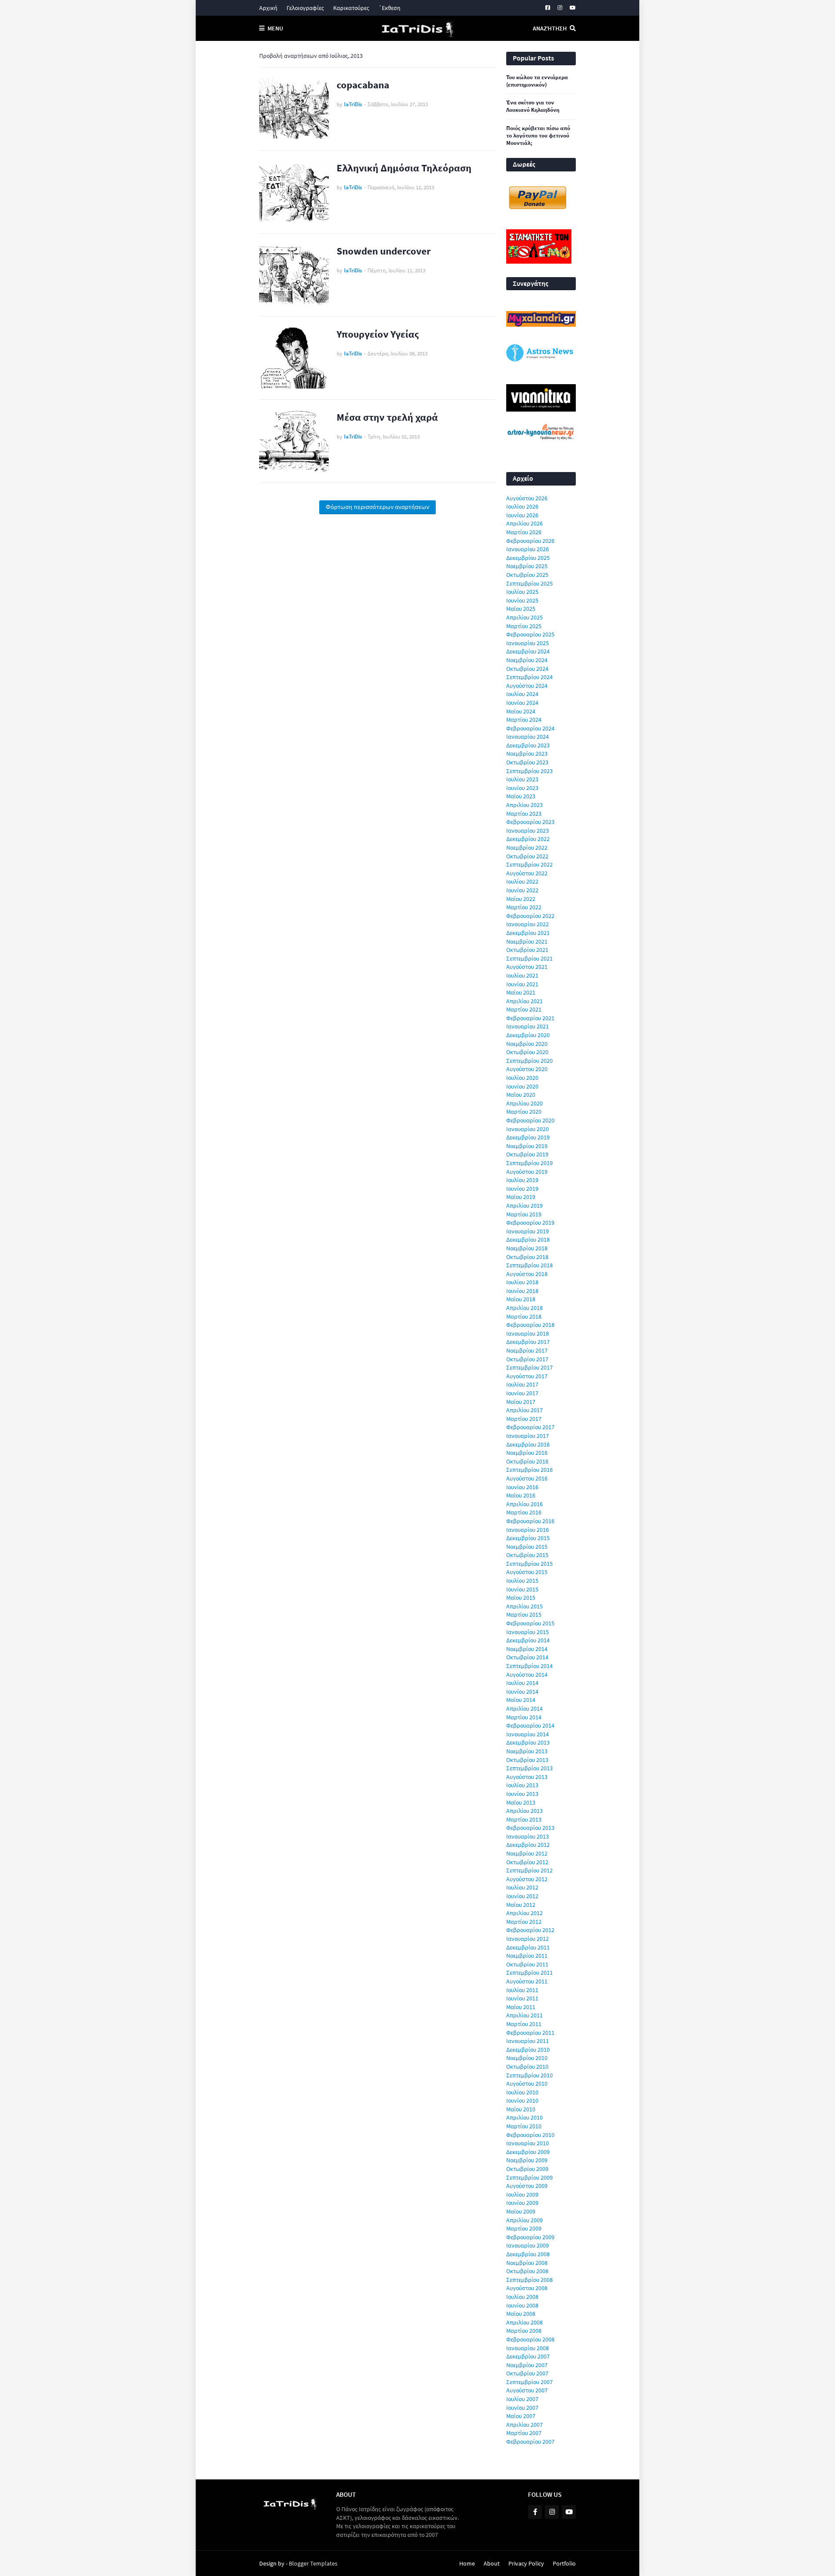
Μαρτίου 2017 (524, 1419)
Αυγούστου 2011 (527, 1981)
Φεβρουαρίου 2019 (530, 1223)
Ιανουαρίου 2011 (528, 2041)
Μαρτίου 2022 (524, 907)
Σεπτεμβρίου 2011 (529, 1973)
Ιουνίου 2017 (522, 1393)
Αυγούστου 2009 (527, 2186)
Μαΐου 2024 (521, 711)
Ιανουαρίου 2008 (528, 2348)
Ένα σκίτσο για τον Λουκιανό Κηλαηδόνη (533, 106)
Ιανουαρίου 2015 (528, 1632)
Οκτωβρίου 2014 (527, 1657)
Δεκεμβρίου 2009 (528, 2152)
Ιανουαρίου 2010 (528, 2143)
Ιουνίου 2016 (522, 1487)
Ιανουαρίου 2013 (528, 1836)
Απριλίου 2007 (524, 2425)
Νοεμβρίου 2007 (527, 2365)
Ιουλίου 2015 (522, 1581)
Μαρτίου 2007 (524, 2433)
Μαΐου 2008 (521, 2314)
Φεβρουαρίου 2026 (530, 541)
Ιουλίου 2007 (522, 2399)
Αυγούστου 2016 (527, 1478)
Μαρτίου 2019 (524, 1214)
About (492, 2563)
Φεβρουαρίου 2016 (530, 1521)
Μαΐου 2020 (521, 1095)
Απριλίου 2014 (524, 1708)
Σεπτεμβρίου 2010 (529, 2075)
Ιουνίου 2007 (522, 2408)
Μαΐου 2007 (521, 2416)
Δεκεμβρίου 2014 (528, 1640)
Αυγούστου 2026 (527, 498)
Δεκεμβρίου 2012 (528, 1845)
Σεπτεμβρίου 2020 (529, 1061)
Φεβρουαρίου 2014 (530, 1725)
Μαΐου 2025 (521, 609)
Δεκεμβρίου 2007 (528, 2356)
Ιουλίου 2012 (522, 1887)
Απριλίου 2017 (524, 1410)
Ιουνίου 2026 (522, 515)
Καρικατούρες (351, 8)
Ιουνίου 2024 (522, 703)
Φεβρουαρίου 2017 (530, 1427)
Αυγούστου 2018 (527, 1274)
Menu (275, 28)
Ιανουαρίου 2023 (528, 831)
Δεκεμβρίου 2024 (528, 651)
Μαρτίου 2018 (524, 1316)
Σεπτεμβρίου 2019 (529, 1163)
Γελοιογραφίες (305, 8)
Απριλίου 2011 (524, 2015)
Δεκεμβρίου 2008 (528, 2254)
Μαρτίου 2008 (524, 2331)
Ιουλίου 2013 (522, 1785)
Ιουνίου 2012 (522, 1896)
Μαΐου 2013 (521, 1802)
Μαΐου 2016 (521, 1495)
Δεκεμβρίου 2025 (528, 558)
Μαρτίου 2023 (524, 814)
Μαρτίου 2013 (524, 1819)
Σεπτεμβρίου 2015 (529, 1564)
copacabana (363, 85)
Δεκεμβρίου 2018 (528, 1239)
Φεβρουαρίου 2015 (530, 1623)
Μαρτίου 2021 (524, 1009)
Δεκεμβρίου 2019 (528, 1137)
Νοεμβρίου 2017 (527, 1350)
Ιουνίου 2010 (522, 2100)
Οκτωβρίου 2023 (527, 762)
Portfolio (564, 2563)
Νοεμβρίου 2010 (527, 2058)
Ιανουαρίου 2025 (528, 643)
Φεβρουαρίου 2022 (530, 916)
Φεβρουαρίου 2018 (530, 1325)
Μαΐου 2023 (521, 796)
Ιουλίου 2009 (522, 2194)
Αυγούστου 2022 (527, 873)
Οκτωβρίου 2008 (527, 2271)
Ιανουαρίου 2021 (528, 1026)
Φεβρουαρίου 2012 (530, 1930)
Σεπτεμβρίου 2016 (529, 1470)
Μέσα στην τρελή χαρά (387, 417)
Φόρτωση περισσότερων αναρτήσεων (377, 507)
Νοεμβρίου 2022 (527, 848)
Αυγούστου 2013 (527, 1777)
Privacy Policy (526, 2563)
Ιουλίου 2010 (522, 2092)
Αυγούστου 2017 (527, 1376)
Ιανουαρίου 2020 (528, 1129)
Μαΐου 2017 (521, 1402)
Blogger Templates (313, 2563)
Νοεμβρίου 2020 (527, 1044)
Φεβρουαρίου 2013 (530, 1828)
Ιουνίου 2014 (522, 1692)
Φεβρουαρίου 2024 (530, 728)
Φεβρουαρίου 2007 (530, 2442)
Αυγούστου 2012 (527, 1879)
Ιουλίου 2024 (522, 694)
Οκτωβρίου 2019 (527, 1154)
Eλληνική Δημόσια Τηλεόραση (404, 168)
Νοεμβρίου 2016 (527, 1453)
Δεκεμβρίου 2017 (528, 1342)
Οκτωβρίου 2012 (527, 1862)
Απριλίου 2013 (524, 1811)
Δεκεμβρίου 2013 (528, 1742)
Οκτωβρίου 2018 (527, 1257)
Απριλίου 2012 (524, 1913)
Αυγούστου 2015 (527, 1572)
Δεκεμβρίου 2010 (528, 2050)
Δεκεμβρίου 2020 (528, 1035)
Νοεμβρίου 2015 (527, 1547)
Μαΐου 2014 (521, 1700)
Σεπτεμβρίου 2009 (529, 2177)
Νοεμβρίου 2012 (527, 1853)
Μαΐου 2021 (521, 992)
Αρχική (268, 8)
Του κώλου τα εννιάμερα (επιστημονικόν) (537, 81)
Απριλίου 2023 (524, 805)
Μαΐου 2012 (521, 1905)
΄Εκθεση (389, 8)
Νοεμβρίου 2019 (527, 1146)
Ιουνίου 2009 (522, 2203)
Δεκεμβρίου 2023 (528, 745)
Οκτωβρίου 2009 (527, 2169)
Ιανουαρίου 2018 (528, 1333)
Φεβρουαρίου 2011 (530, 2033)
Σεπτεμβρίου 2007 (529, 2382)
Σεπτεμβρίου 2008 (529, 2280)
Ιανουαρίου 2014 (528, 1734)
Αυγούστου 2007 (527, 2390)
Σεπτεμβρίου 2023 (529, 771)
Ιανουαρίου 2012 (528, 1939)
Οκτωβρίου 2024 (527, 669)
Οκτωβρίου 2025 (527, 575)
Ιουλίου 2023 (522, 779)
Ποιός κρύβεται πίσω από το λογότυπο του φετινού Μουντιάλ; (538, 136)
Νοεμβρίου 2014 (527, 1649)
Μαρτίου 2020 (524, 1112)
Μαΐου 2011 (521, 2007)
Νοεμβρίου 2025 (527, 566)
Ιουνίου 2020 (522, 1086)
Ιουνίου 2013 (522, 1794)
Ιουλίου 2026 (522, 506)
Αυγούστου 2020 (527, 1069)
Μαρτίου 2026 (524, 532)
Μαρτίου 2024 (524, 720)
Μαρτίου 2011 (524, 2024)
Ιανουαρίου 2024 (528, 737)
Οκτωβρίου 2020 (527, 1052)
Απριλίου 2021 (524, 1001)
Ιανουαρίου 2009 (528, 2245)
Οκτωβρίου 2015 (527, 1555)
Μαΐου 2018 (521, 1299)
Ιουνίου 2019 (522, 1189)
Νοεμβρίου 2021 (527, 941)
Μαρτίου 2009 (524, 2228)
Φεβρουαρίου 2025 (530, 634)
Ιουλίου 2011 (522, 1990)
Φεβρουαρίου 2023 (530, 822)
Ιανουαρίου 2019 (528, 1231)
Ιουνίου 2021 (522, 984)
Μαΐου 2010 (521, 2109)
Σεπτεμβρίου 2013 (529, 1768)
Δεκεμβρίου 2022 (528, 839)
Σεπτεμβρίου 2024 (529, 677)
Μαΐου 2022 (521, 899)
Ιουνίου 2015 (522, 1589)
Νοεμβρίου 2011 (527, 1956)
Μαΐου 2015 (521, 1598)
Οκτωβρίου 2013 (527, 1760)
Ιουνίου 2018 (522, 1291)
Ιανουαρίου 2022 (528, 924)
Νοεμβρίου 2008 (527, 2263)
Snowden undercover (384, 251)
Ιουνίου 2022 (522, 890)
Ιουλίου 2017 (522, 1384)
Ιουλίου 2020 (522, 1078)
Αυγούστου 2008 (527, 2288)
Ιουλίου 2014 (522, 1683)
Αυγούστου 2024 (527, 686)
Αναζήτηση (550, 28)
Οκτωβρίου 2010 (527, 2067)
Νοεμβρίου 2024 (527, 660)
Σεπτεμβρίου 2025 (529, 583)
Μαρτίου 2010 (524, 2126)
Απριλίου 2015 (524, 1606)
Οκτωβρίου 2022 (527, 856)
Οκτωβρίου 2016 (527, 1461)
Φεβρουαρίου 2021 (530, 1018)
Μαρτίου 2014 (524, 1717)
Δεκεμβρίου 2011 (528, 1947)
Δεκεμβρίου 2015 (528, 1538)
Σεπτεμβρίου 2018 (529, 1265)
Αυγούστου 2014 (527, 1675)
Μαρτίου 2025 (524, 626)
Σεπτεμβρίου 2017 (529, 1367)
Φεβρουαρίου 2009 (530, 2237)
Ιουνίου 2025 (522, 600)
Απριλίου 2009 (524, 2220)
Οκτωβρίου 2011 (527, 1964)
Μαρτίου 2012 (524, 1922)
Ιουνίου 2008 (522, 2305)
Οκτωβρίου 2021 (527, 950)
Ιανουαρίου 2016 (528, 1530)
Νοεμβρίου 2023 (527, 754)
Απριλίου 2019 (524, 1206)
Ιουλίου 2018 (522, 1282)
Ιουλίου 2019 (522, 1180)
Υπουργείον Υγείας (378, 334)
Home (467, 2563)
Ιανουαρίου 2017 (528, 1436)
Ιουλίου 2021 (522, 975)
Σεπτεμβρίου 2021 (529, 958)
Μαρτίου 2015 (524, 1615)
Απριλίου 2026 (524, 523)
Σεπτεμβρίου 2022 (529, 864)
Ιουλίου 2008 (522, 2297)
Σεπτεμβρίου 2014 (529, 1666)
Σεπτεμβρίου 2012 (529, 1870)
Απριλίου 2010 (524, 2117)
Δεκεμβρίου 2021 (528, 933)
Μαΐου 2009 (521, 2211)
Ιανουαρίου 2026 (528, 549)
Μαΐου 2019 (521, 1197)
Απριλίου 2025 (524, 617)
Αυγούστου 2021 (527, 967)
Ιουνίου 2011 (522, 1998)
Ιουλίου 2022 (522, 881)
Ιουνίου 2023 (522, 788)
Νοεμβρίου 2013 (527, 1751)
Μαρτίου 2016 (524, 1512)
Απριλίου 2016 (524, 1504)
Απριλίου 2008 (524, 2322)
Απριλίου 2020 (524, 1103)
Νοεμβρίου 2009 (527, 2160)
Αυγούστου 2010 (527, 2084)
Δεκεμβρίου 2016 (528, 1444)
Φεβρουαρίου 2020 (530, 1120)
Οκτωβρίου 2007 (527, 2373)
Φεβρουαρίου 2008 (530, 2339)
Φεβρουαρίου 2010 (530, 2135)
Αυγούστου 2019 (527, 1172)
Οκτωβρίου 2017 (527, 1359)
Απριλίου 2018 (524, 1308)
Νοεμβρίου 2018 (527, 1248)
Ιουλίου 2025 (522, 592)
